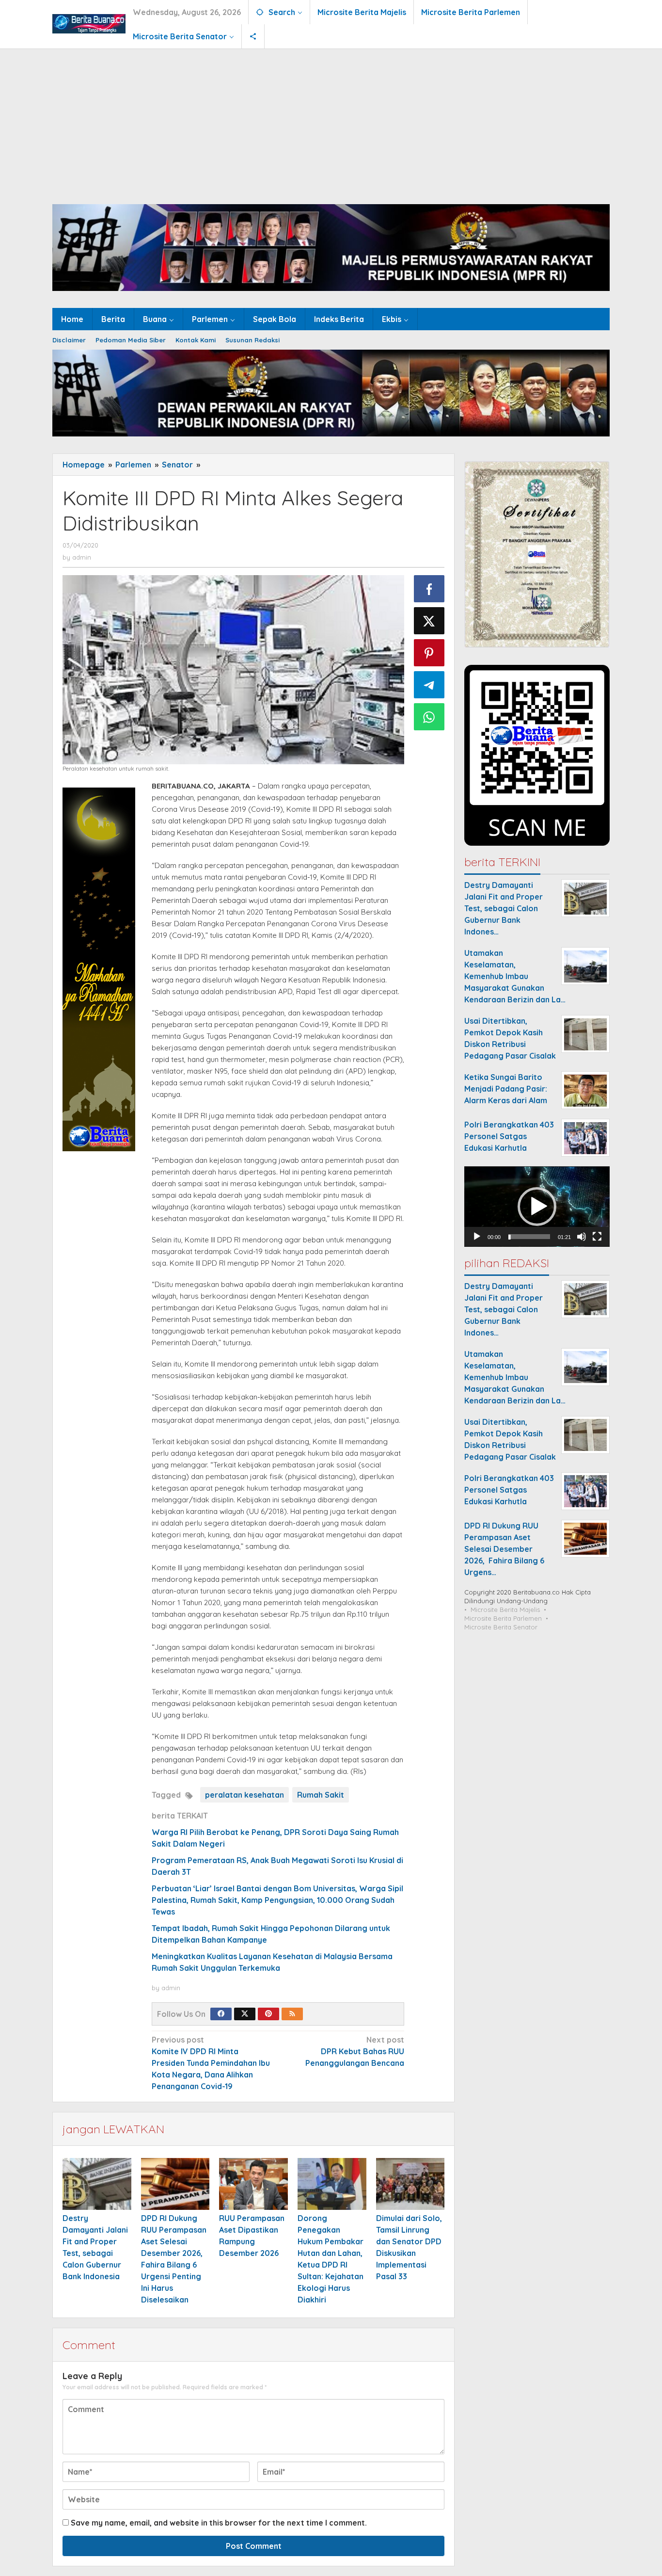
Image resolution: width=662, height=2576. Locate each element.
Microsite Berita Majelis (505, 1610)
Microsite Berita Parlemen (503, 1619)
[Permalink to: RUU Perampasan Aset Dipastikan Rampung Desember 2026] (253, 2184)
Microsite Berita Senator (501, 1627)
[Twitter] (245, 2014)
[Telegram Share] (429, 685)
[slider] (529, 1237)
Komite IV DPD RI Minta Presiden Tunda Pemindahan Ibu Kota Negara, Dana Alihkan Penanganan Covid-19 (211, 2063)
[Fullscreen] (597, 1237)
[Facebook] (221, 2014)
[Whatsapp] (429, 717)
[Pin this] (429, 653)
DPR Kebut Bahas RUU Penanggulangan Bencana (355, 2051)
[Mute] (582, 1237)
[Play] (477, 1237)
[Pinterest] (268, 2014)
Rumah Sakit (321, 1795)
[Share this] (429, 589)
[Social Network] (253, 36)
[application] (537, 1207)
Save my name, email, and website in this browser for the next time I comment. (219, 2523)
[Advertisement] (331, 122)
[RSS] (292, 2014)
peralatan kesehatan (244, 1795)
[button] (537, 1207)
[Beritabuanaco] (89, 23)
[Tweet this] (429, 621)
